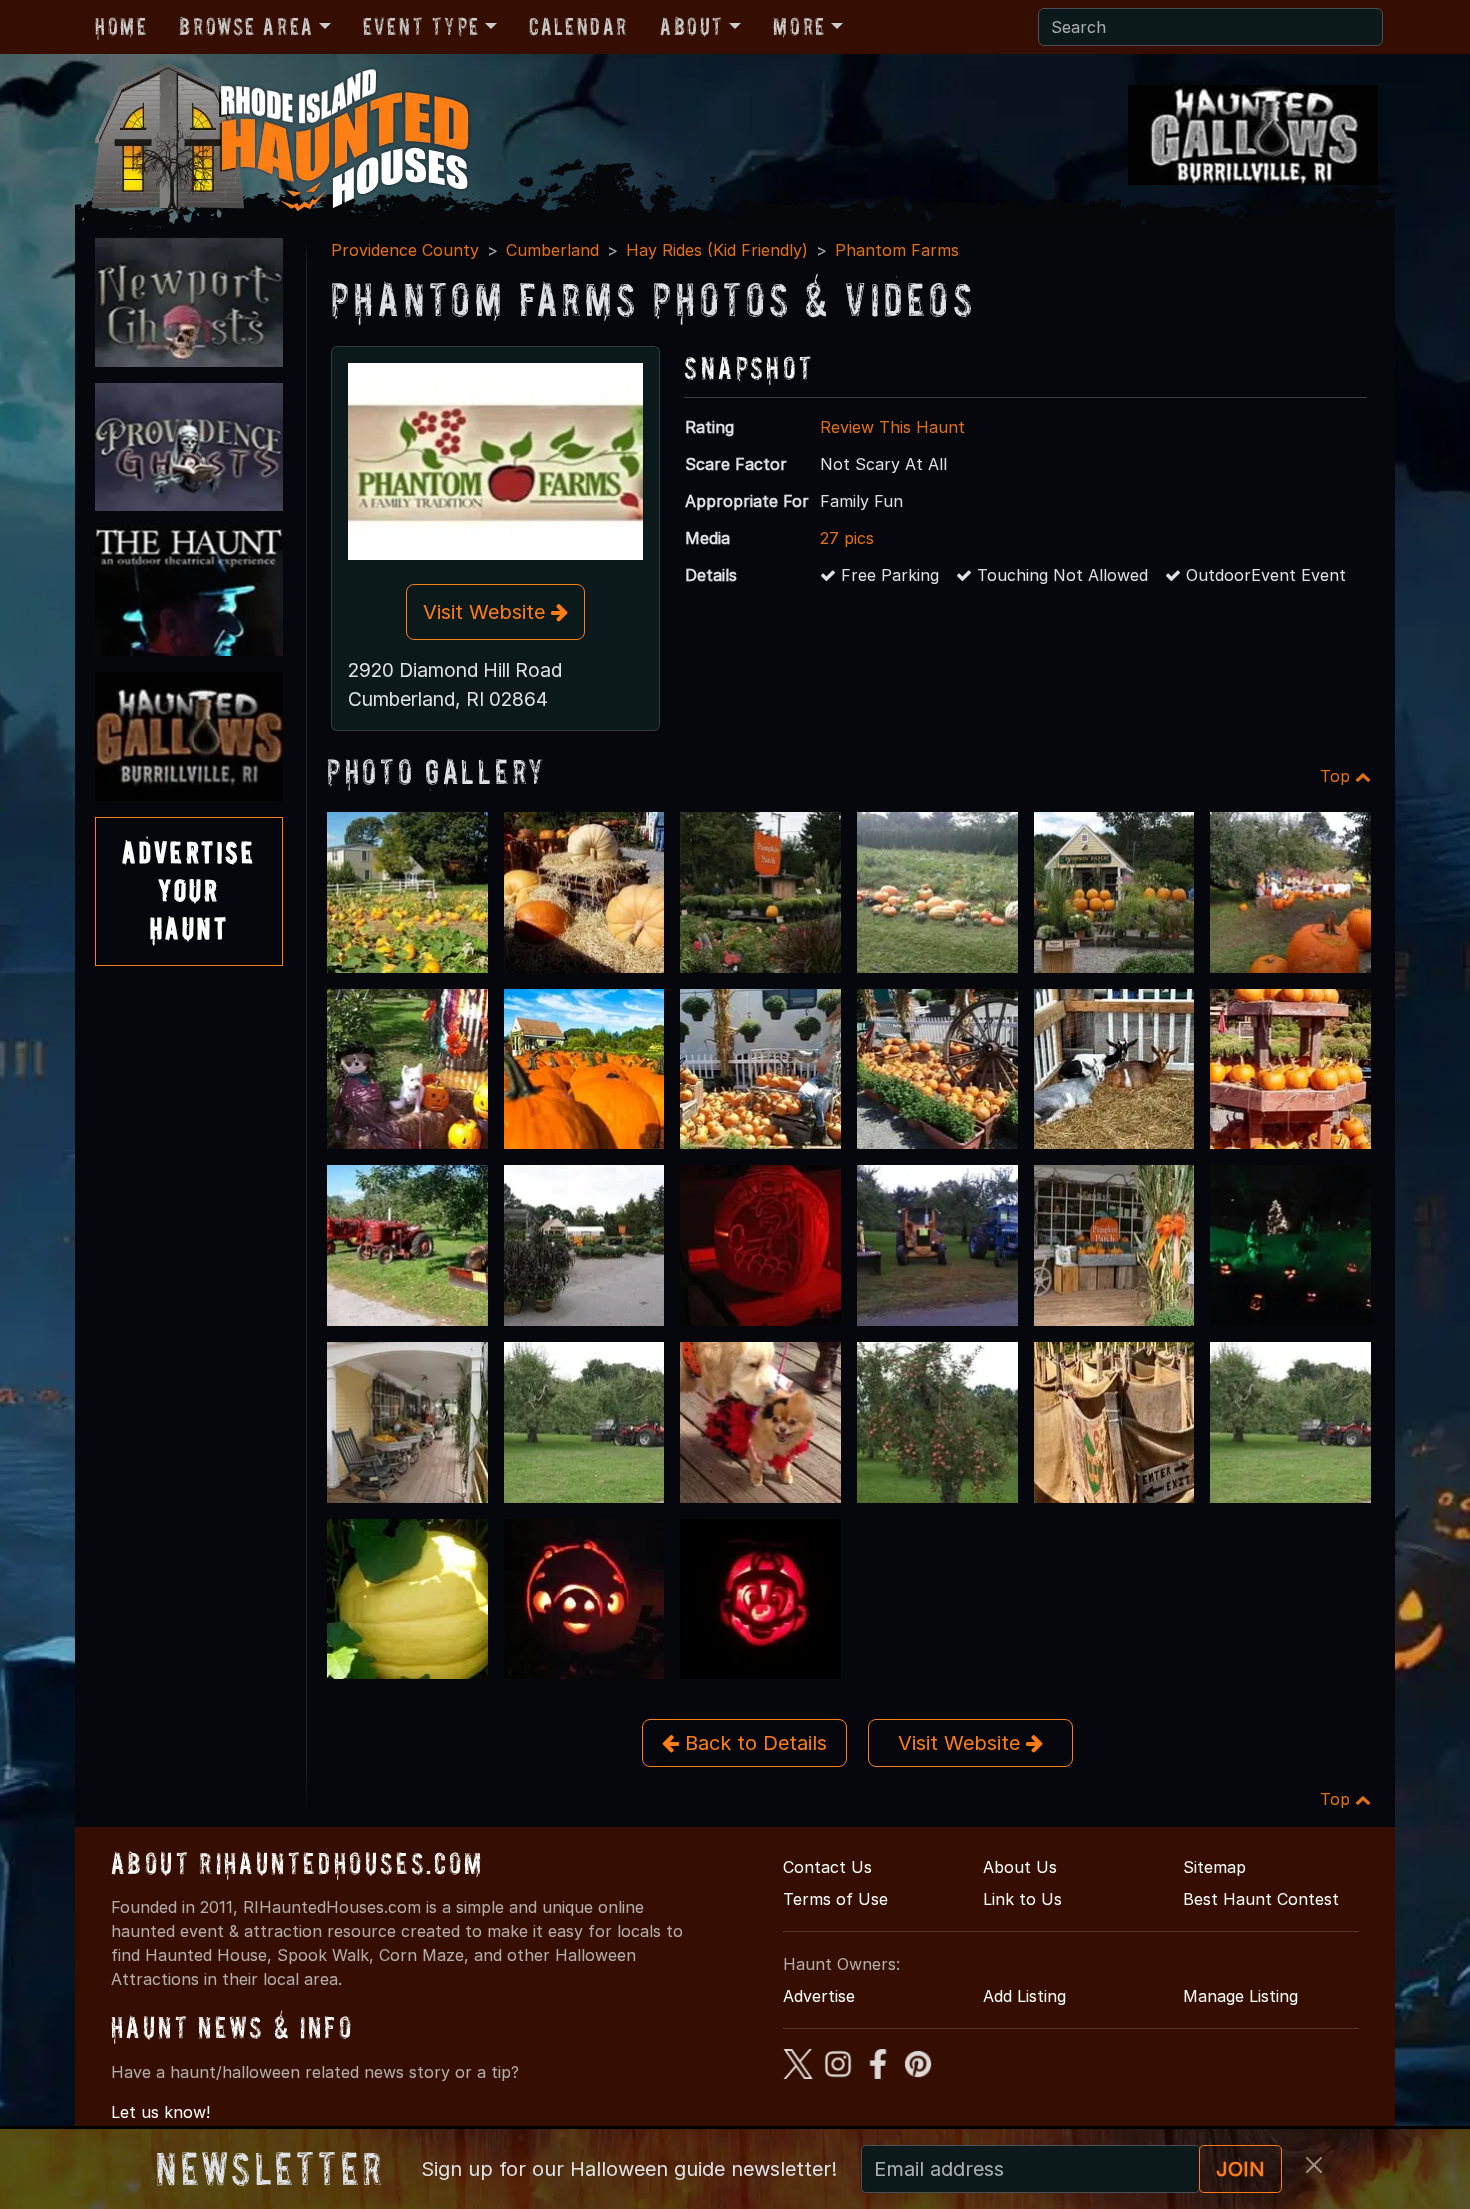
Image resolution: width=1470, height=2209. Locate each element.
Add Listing (1024, 1996)
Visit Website (487, 612)
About (692, 26)
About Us (1020, 1867)
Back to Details (753, 1743)
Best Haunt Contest (1261, 1899)
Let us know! (160, 2112)
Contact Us (827, 1867)
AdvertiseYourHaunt (189, 891)
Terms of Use (835, 1899)
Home (121, 26)
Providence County (405, 250)
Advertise (819, 1996)
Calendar (578, 26)
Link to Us (1022, 1899)
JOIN (1240, 2169)
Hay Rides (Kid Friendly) (717, 250)
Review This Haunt (892, 427)
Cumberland (552, 250)
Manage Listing (1240, 1996)
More (799, 26)
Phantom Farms (897, 250)
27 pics (847, 538)
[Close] (1314, 2165)
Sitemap (1214, 1867)
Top (1337, 776)
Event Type (421, 26)
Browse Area (246, 26)
